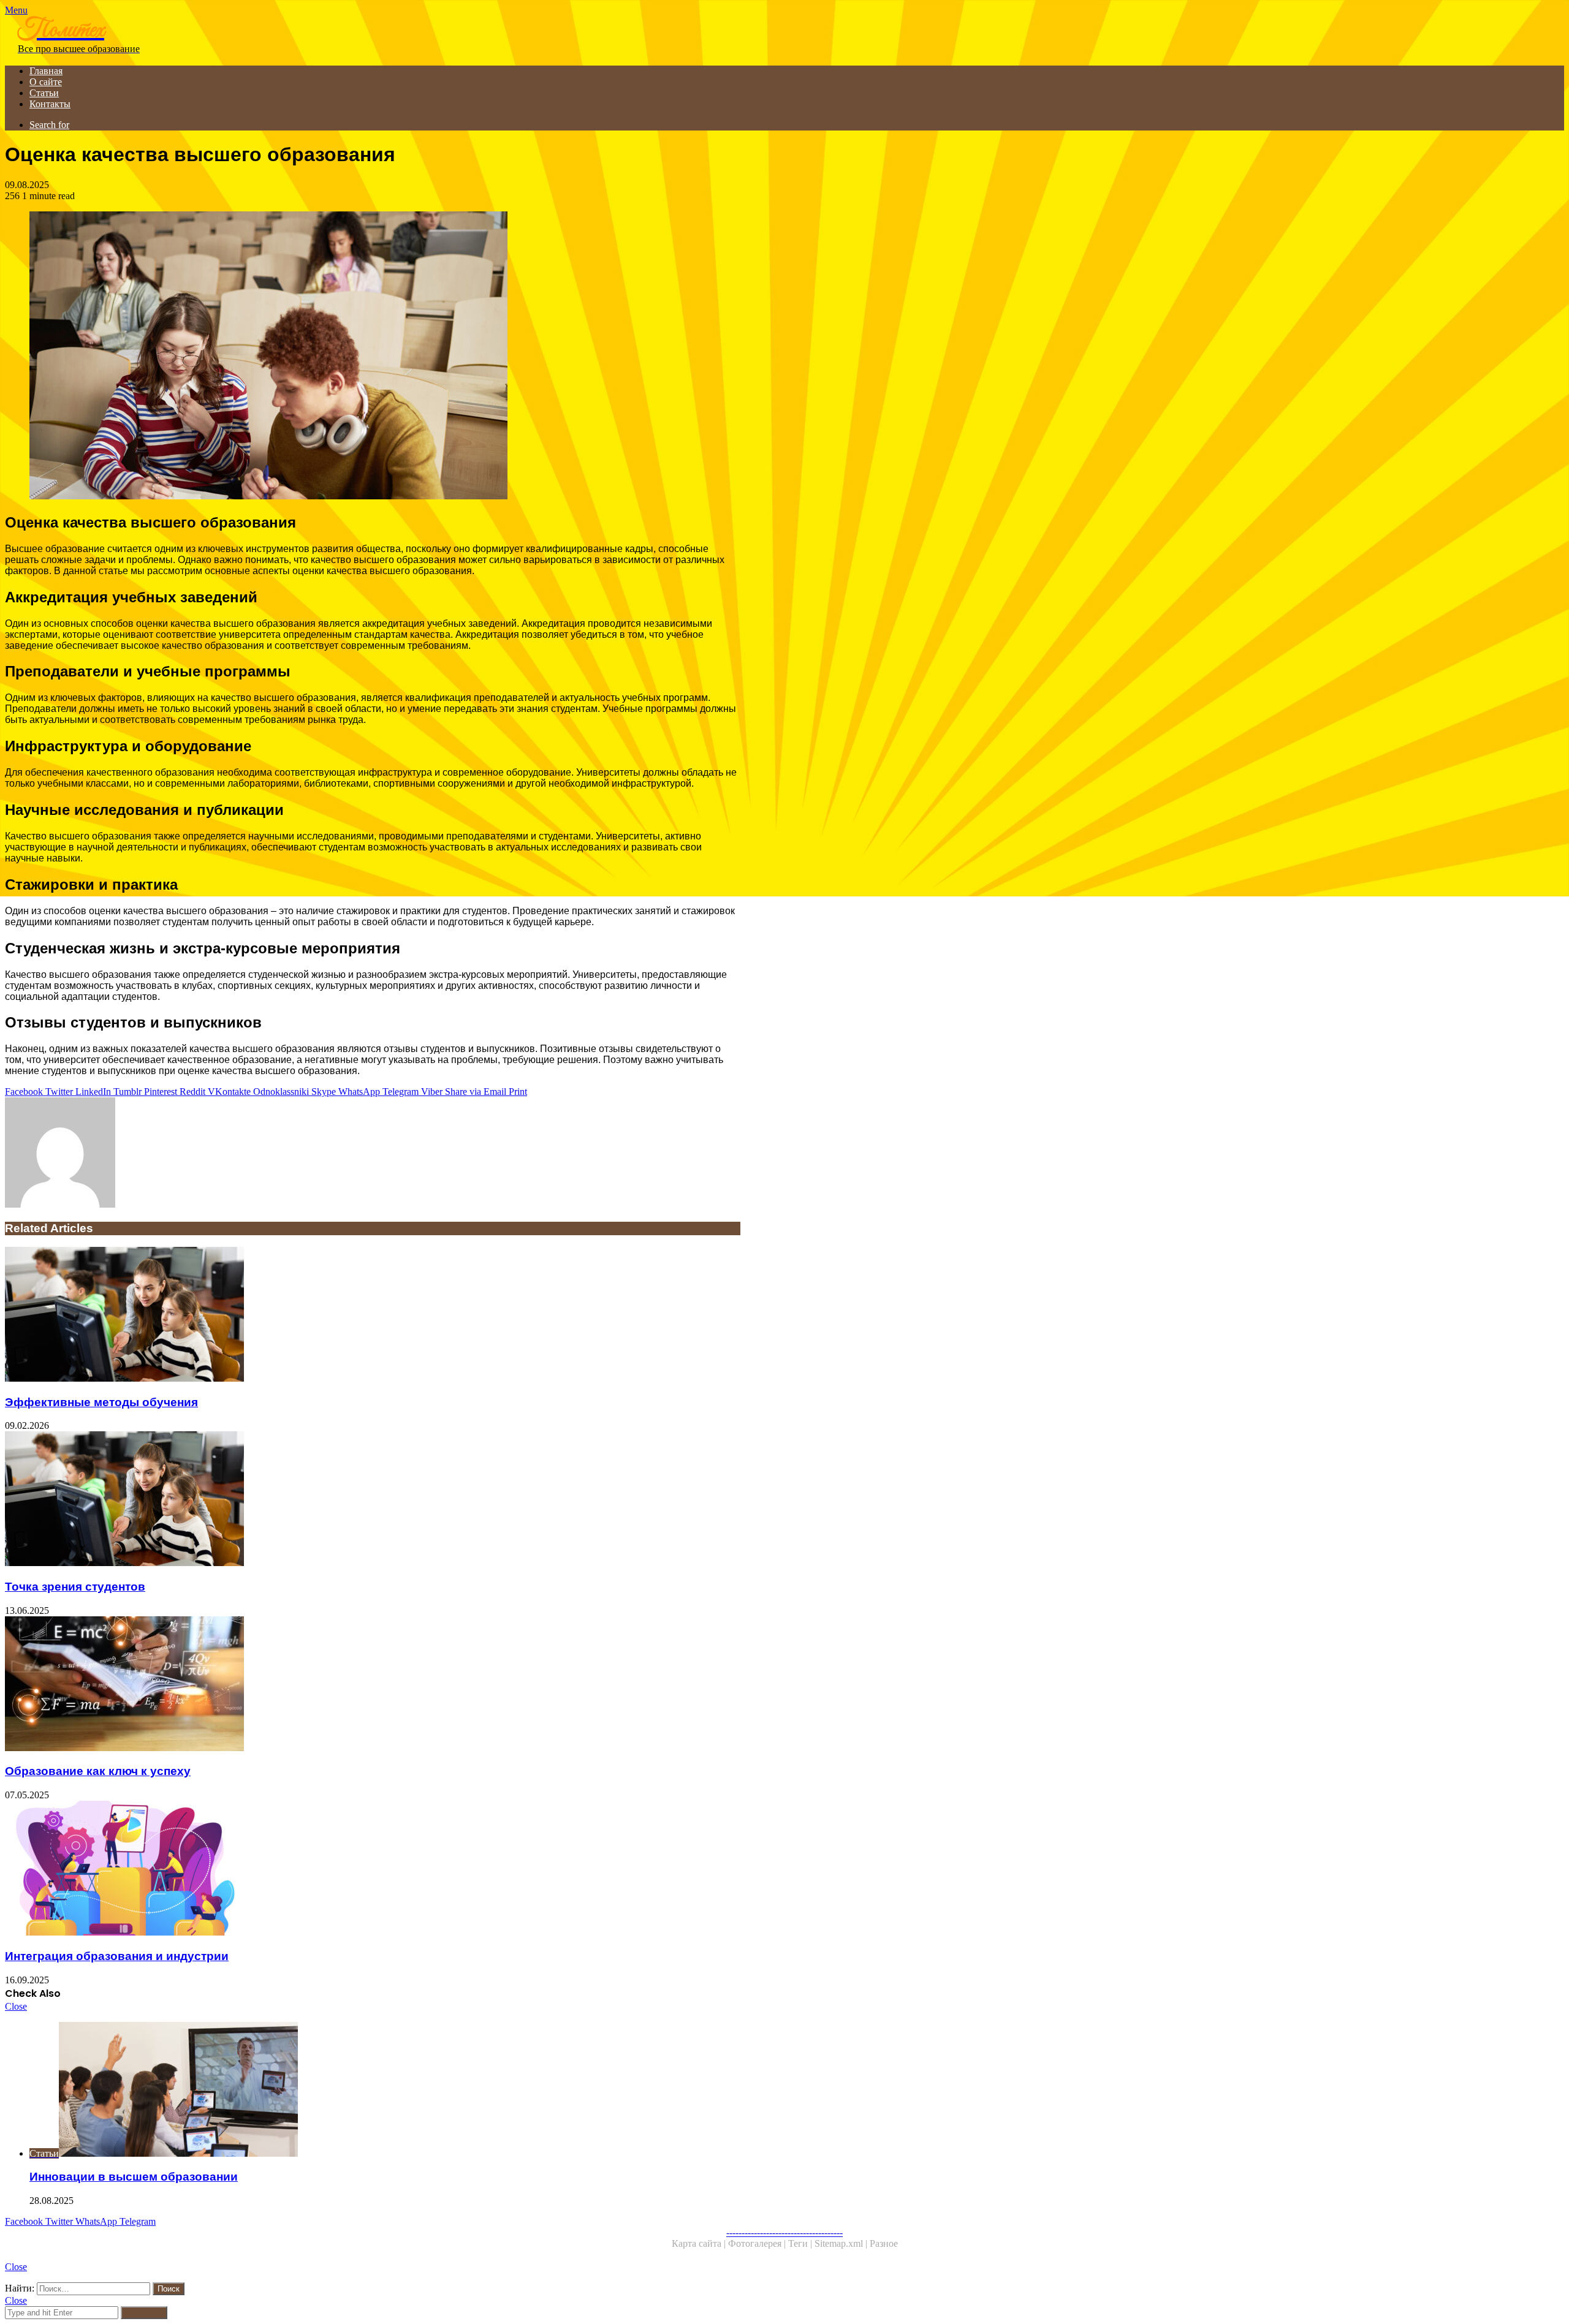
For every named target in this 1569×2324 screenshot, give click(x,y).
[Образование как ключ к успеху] (373, 1685)
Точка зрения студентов (75, 1587)
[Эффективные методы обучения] (373, 1315)
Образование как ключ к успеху (98, 1771)
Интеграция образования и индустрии (117, 1956)
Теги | (801, 2243)
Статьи (44, 93)
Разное (884, 2243)
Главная (46, 71)
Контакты (50, 104)
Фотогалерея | (758, 2243)
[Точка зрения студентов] (373, 1500)
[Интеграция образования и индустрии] (373, 1869)
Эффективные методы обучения (101, 1402)
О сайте (46, 82)
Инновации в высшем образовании (134, 2177)
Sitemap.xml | (842, 2243)
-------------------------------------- (784, 2232)
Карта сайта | (700, 2243)
